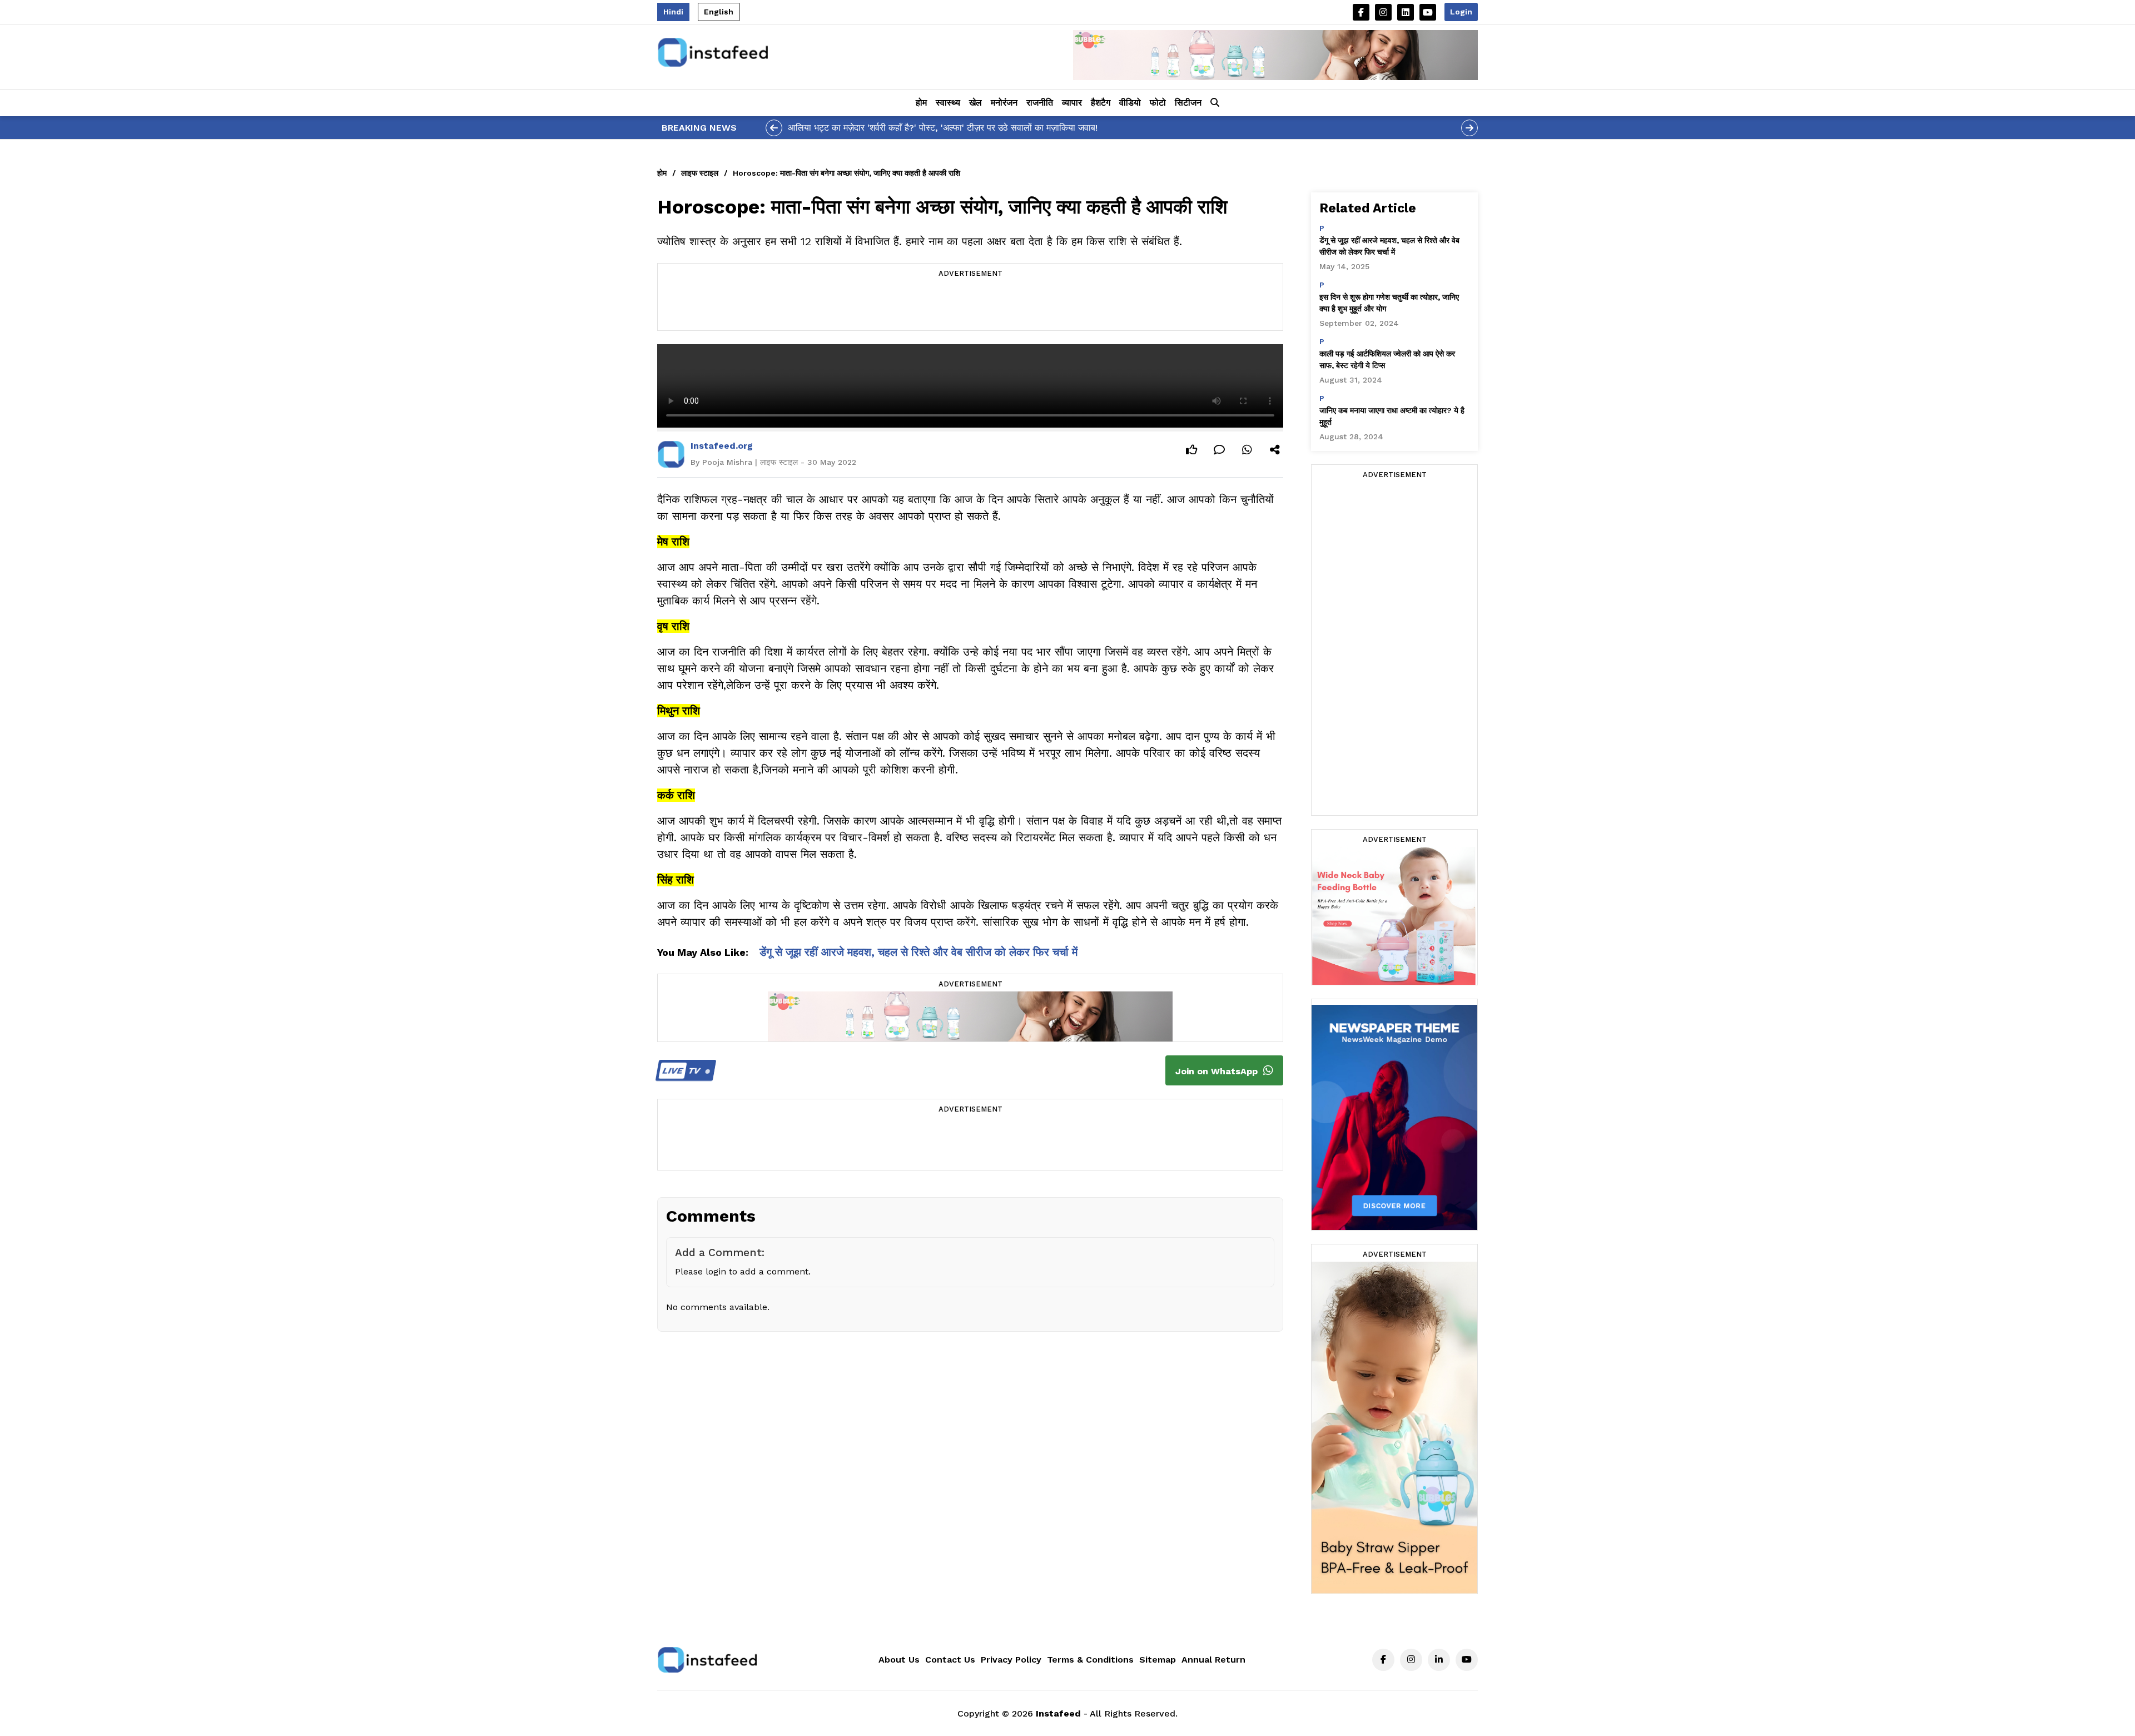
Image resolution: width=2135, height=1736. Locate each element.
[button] (1215, 103)
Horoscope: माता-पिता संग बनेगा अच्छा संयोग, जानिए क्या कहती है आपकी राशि (846, 173)
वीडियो (1130, 103)
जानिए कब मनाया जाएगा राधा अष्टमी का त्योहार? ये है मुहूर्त (1392, 416)
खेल (975, 103)
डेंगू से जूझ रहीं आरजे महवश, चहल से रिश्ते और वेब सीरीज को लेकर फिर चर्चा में (918, 952)
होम (921, 103)
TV (682, 1071)
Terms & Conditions (1090, 1660)
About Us (899, 1660)
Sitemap (1158, 1660)
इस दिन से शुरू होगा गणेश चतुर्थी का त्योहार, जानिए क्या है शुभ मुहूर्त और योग (1389, 303)
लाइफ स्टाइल (700, 173)
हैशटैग (1101, 103)
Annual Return (1213, 1660)
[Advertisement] (970, 305)
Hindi (673, 12)
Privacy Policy (1011, 1660)
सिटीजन (1188, 103)
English (719, 12)
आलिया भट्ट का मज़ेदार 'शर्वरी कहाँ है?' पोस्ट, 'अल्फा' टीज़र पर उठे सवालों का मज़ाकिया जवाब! (943, 128)
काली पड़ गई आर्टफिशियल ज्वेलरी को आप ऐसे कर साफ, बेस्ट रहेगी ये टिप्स (1387, 359)
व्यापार (1072, 103)
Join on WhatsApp (1218, 1071)
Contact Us (950, 1660)
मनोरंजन (1004, 103)
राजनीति (1040, 103)
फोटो (1158, 103)
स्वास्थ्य (948, 103)
